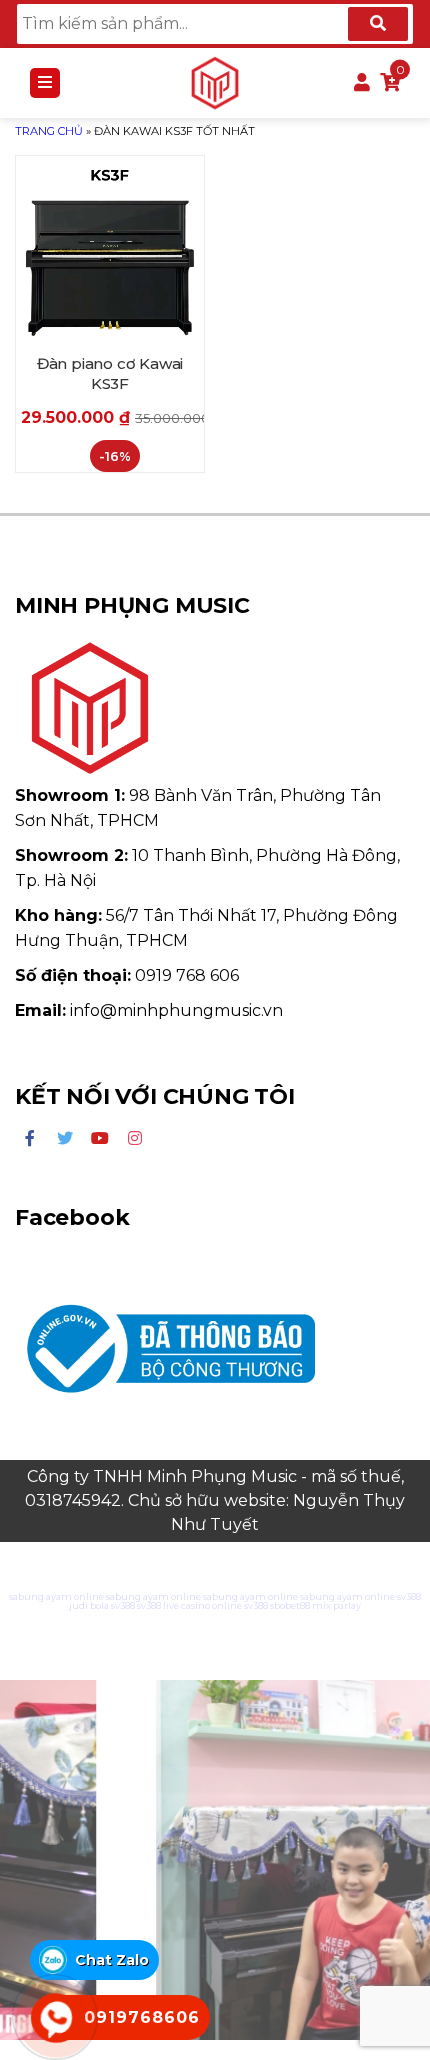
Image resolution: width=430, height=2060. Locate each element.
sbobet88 (290, 1605)
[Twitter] (65, 1139)
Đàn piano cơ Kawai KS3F (110, 373)
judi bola (89, 1605)
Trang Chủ (49, 131)
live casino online (202, 1605)
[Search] (378, 24)
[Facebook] (30, 1139)
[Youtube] (100, 1139)
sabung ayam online (56, 1596)
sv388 (409, 1596)
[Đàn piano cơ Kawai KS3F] (110, 250)
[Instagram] (135, 1139)
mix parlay (336, 1605)
